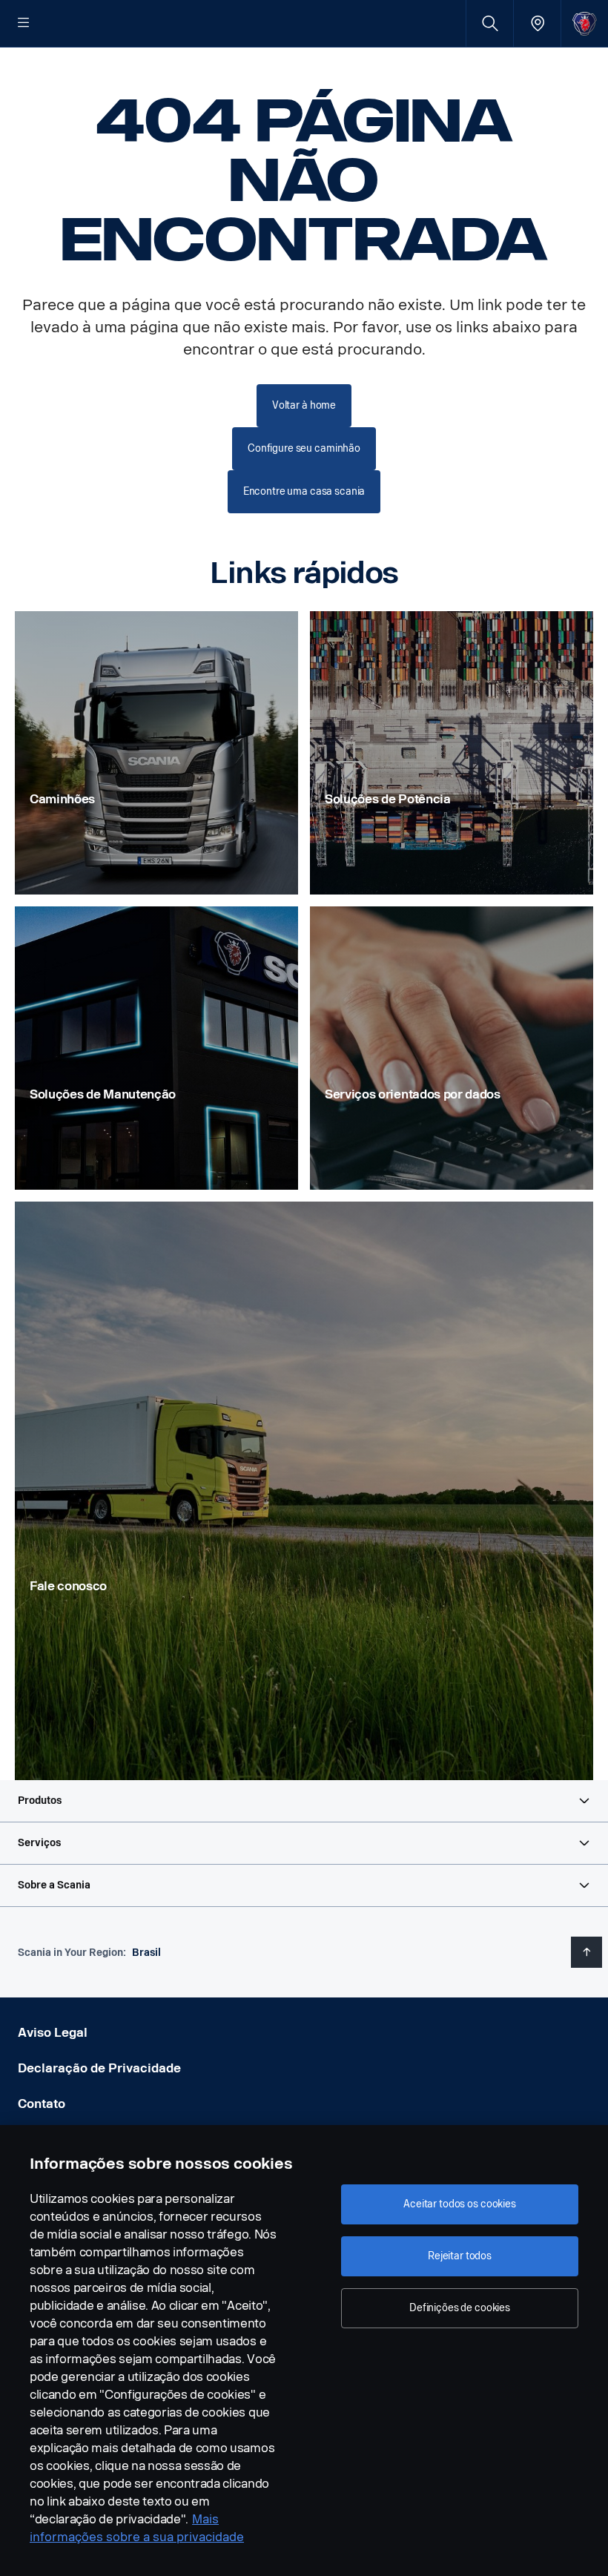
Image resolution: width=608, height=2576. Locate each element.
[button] (304, 1801)
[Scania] (585, 23)
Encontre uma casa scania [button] (304, 491)
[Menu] (24, 24)
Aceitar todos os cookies (460, 2204)
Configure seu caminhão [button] (304, 448)
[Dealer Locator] (537, 23)
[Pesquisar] (490, 23)
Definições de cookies (460, 2308)
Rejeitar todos (460, 2256)
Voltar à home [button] (304, 405)
